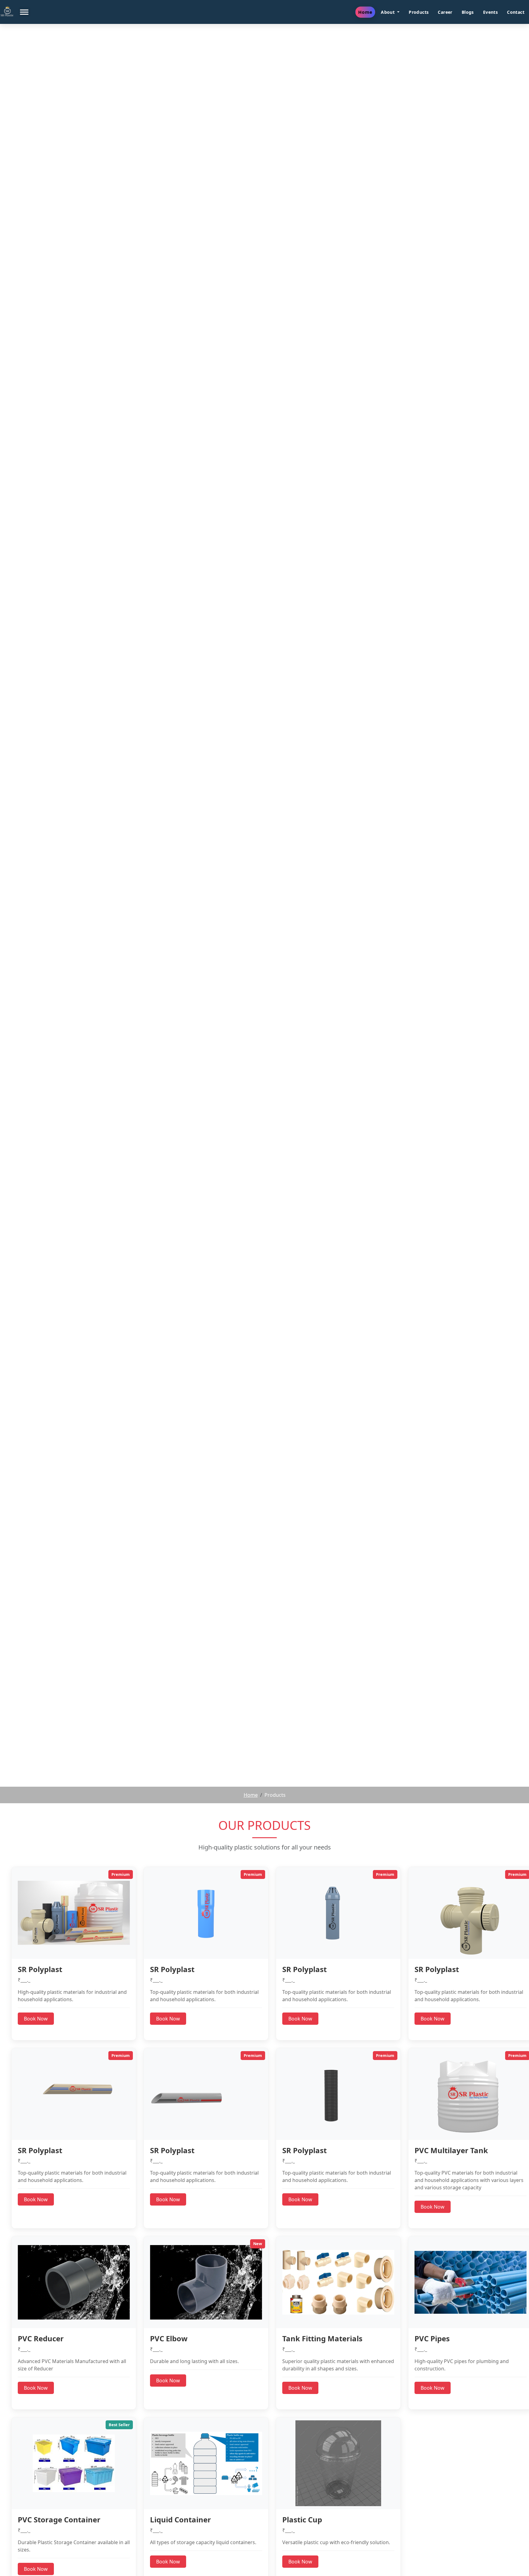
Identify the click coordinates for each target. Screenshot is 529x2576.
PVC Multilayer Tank (451, 2150)
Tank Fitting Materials (322, 2338)
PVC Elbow (169, 2338)
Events (490, 12)
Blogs (468, 12)
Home (365, 12)
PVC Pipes (432, 2338)
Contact (516, 12)
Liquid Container (180, 2519)
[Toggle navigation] (24, 12)
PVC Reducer (41, 2338)
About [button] (388, 12)
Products (419, 12)
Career (445, 12)
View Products (265, 954)
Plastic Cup (302, 2519)
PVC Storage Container (59, 2519)
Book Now (36, 2019)
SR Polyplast (40, 1969)
